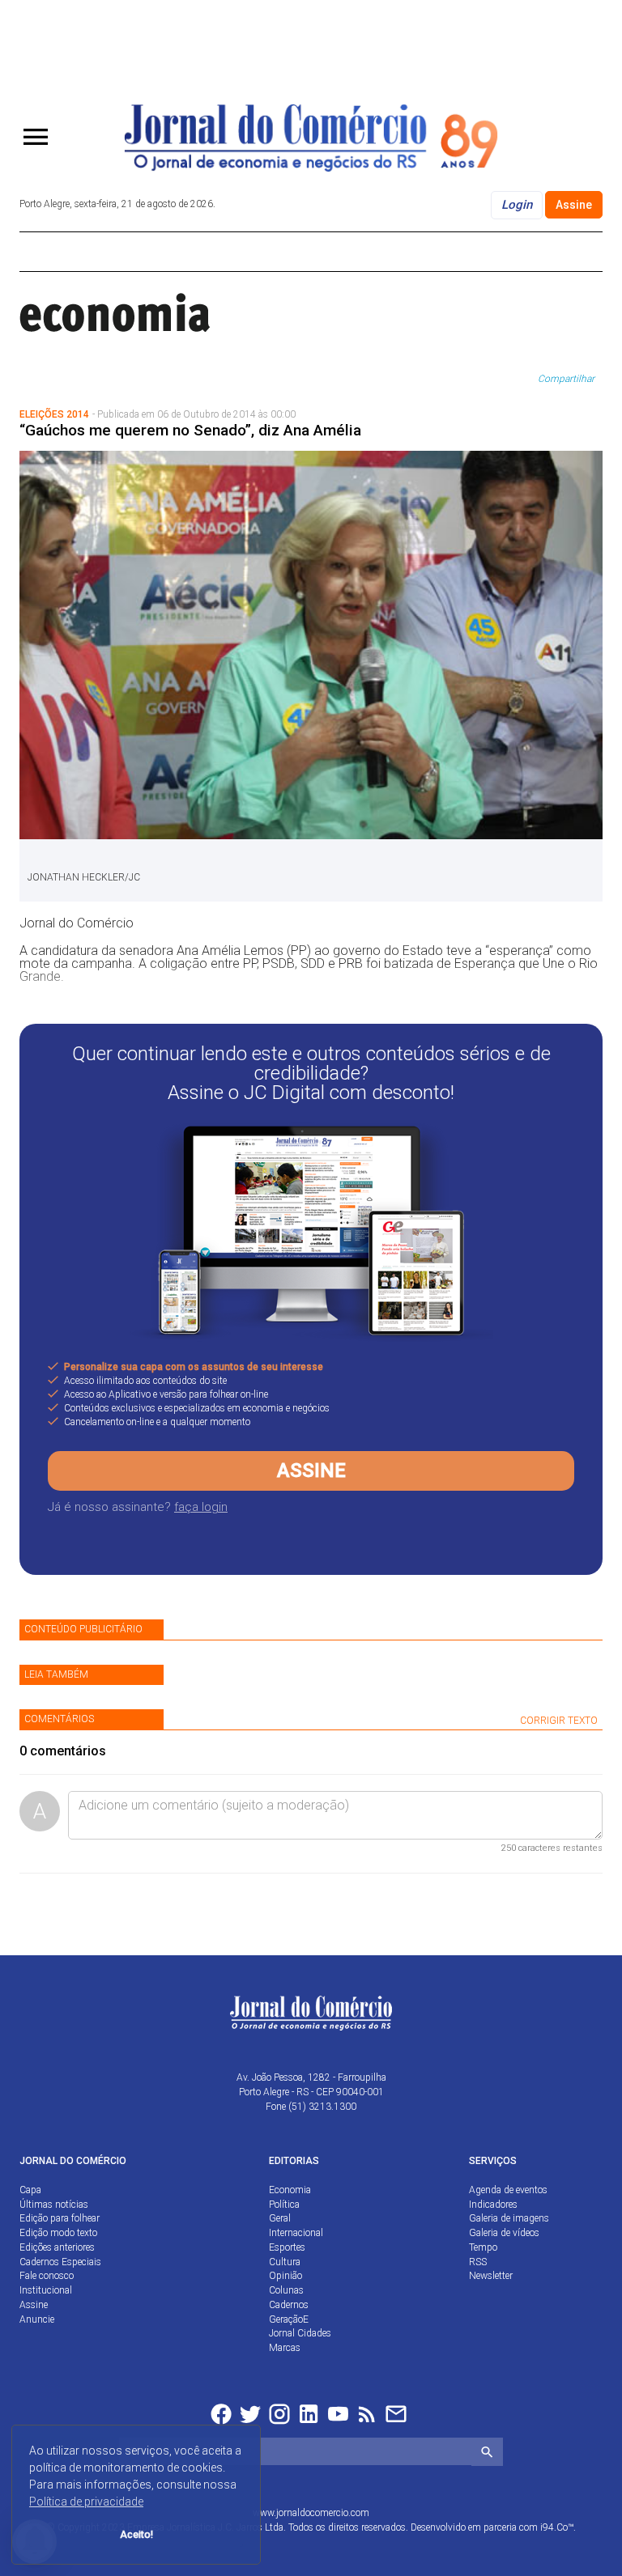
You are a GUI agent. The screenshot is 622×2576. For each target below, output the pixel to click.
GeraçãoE (289, 2319)
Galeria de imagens (509, 2218)
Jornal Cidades (300, 2333)
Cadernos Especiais (60, 2262)
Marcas (285, 2348)
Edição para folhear (60, 2218)
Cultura (285, 2262)
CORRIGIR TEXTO (559, 1721)
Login (517, 205)
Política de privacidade (86, 2502)
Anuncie (37, 2319)
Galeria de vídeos (504, 2233)
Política (284, 2205)
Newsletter (491, 2276)
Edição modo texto (58, 2233)
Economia (290, 2190)
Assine (574, 205)
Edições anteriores (57, 2247)
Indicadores (493, 2205)
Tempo (483, 2247)
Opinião (285, 2276)
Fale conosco (47, 2276)
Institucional (46, 2290)
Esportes (287, 2247)
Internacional (296, 2233)
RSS (478, 2262)
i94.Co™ (557, 2527)
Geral (280, 2218)
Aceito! (136, 2534)
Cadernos (289, 2305)
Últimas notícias (54, 2205)
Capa (30, 2190)
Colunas (286, 2290)
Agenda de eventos (508, 2190)
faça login (201, 1507)
